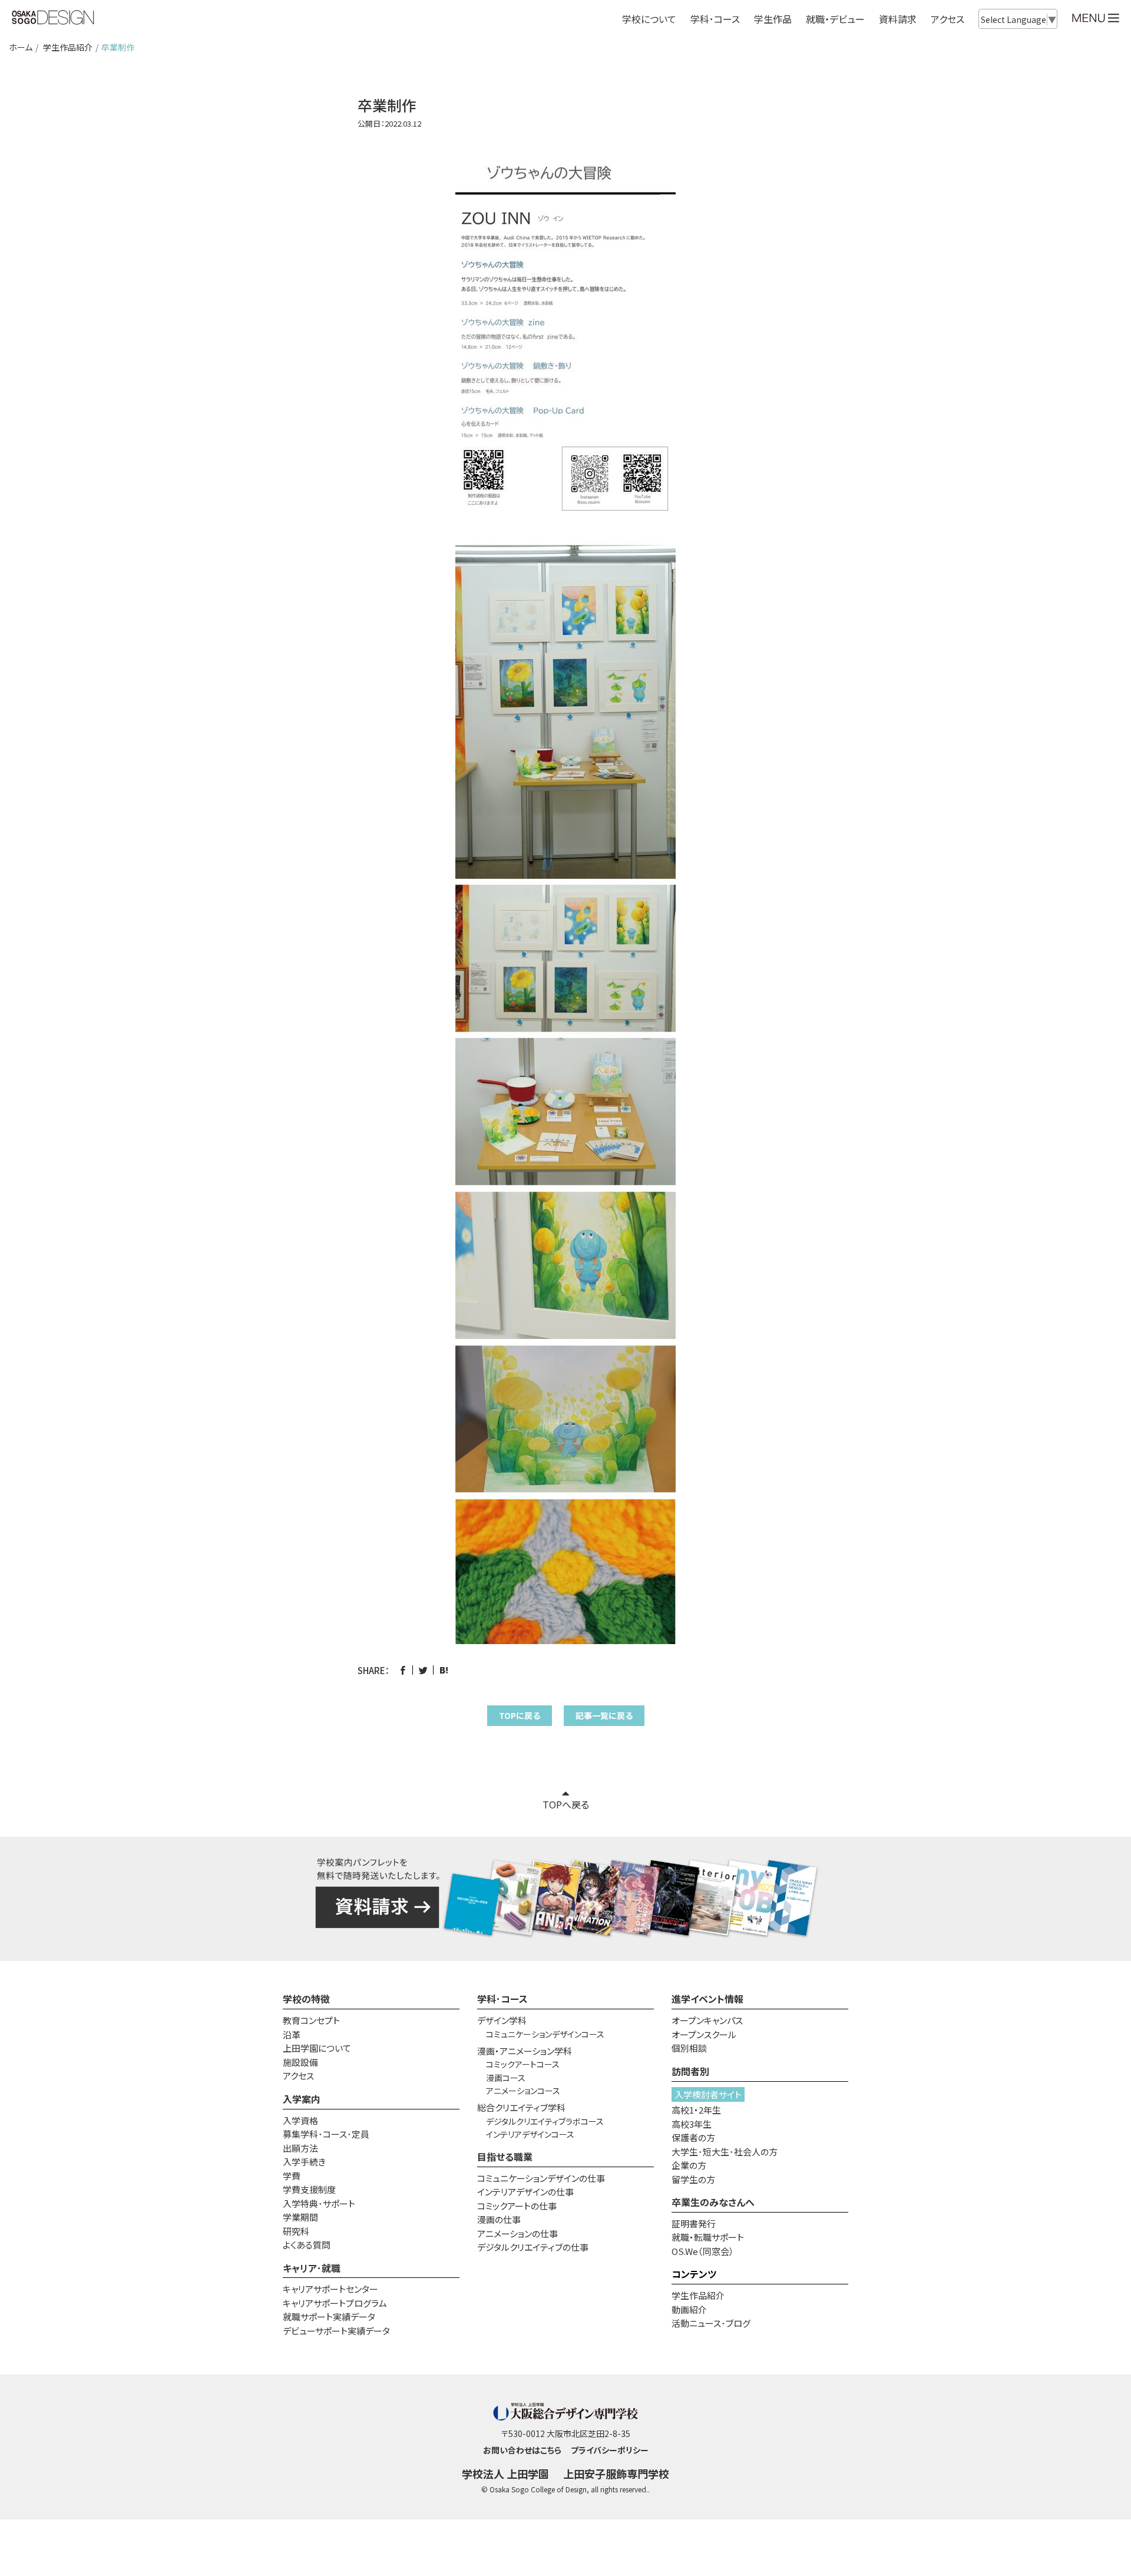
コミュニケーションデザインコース (545, 2034)
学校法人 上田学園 (505, 2474)
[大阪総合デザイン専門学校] (53, 18)
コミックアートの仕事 (517, 2206)
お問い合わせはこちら (522, 2450)
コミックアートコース (523, 2064)
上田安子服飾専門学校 (616, 2474)
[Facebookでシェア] (403, 1670)
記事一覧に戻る (604, 1715)
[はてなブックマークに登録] (444, 1670)
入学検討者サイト (708, 2094)
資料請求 (898, 19)
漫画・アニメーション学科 (525, 2051)
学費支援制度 (309, 2189)
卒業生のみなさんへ (713, 2202)
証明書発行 (694, 2223)
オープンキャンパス (707, 2020)
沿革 (292, 2034)
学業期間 (300, 2217)
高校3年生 (692, 2124)
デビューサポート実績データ (336, 2331)
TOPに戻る (520, 1715)
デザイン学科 (502, 2020)
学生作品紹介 (68, 47)
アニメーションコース (523, 2091)
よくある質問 (307, 2245)
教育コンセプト (311, 2020)
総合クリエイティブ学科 (521, 2107)
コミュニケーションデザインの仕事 (541, 2178)
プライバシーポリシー (610, 2450)
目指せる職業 (505, 2157)
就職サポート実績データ (329, 2317)
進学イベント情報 (707, 1999)
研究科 (296, 2231)
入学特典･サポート (319, 2203)
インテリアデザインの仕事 (525, 2192)
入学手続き (304, 2162)
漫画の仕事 (499, 2219)
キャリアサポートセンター (330, 2289)
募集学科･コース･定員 (326, 2134)
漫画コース (506, 2078)
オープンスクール (704, 2034)
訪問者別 (690, 2071)
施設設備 (300, 2062)
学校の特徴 (306, 1999)
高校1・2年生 (696, 2110)
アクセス (948, 19)
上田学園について (317, 2048)
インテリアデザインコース (530, 2134)
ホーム (21, 47)
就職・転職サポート (708, 2237)
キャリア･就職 (312, 2268)
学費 (292, 2176)
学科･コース (502, 1999)
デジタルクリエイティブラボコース (545, 2121)
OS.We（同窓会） (703, 2251)
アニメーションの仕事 (517, 2233)
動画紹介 (689, 2309)
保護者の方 (693, 2137)
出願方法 (300, 2148)
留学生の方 (693, 2179)
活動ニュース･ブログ (711, 2323)
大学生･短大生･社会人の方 (725, 2152)
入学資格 (300, 2120)
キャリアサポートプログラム (335, 2303)
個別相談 (689, 2048)
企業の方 (689, 2165)
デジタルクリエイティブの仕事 (533, 2247)
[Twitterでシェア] (423, 1670)
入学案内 (302, 2099)
